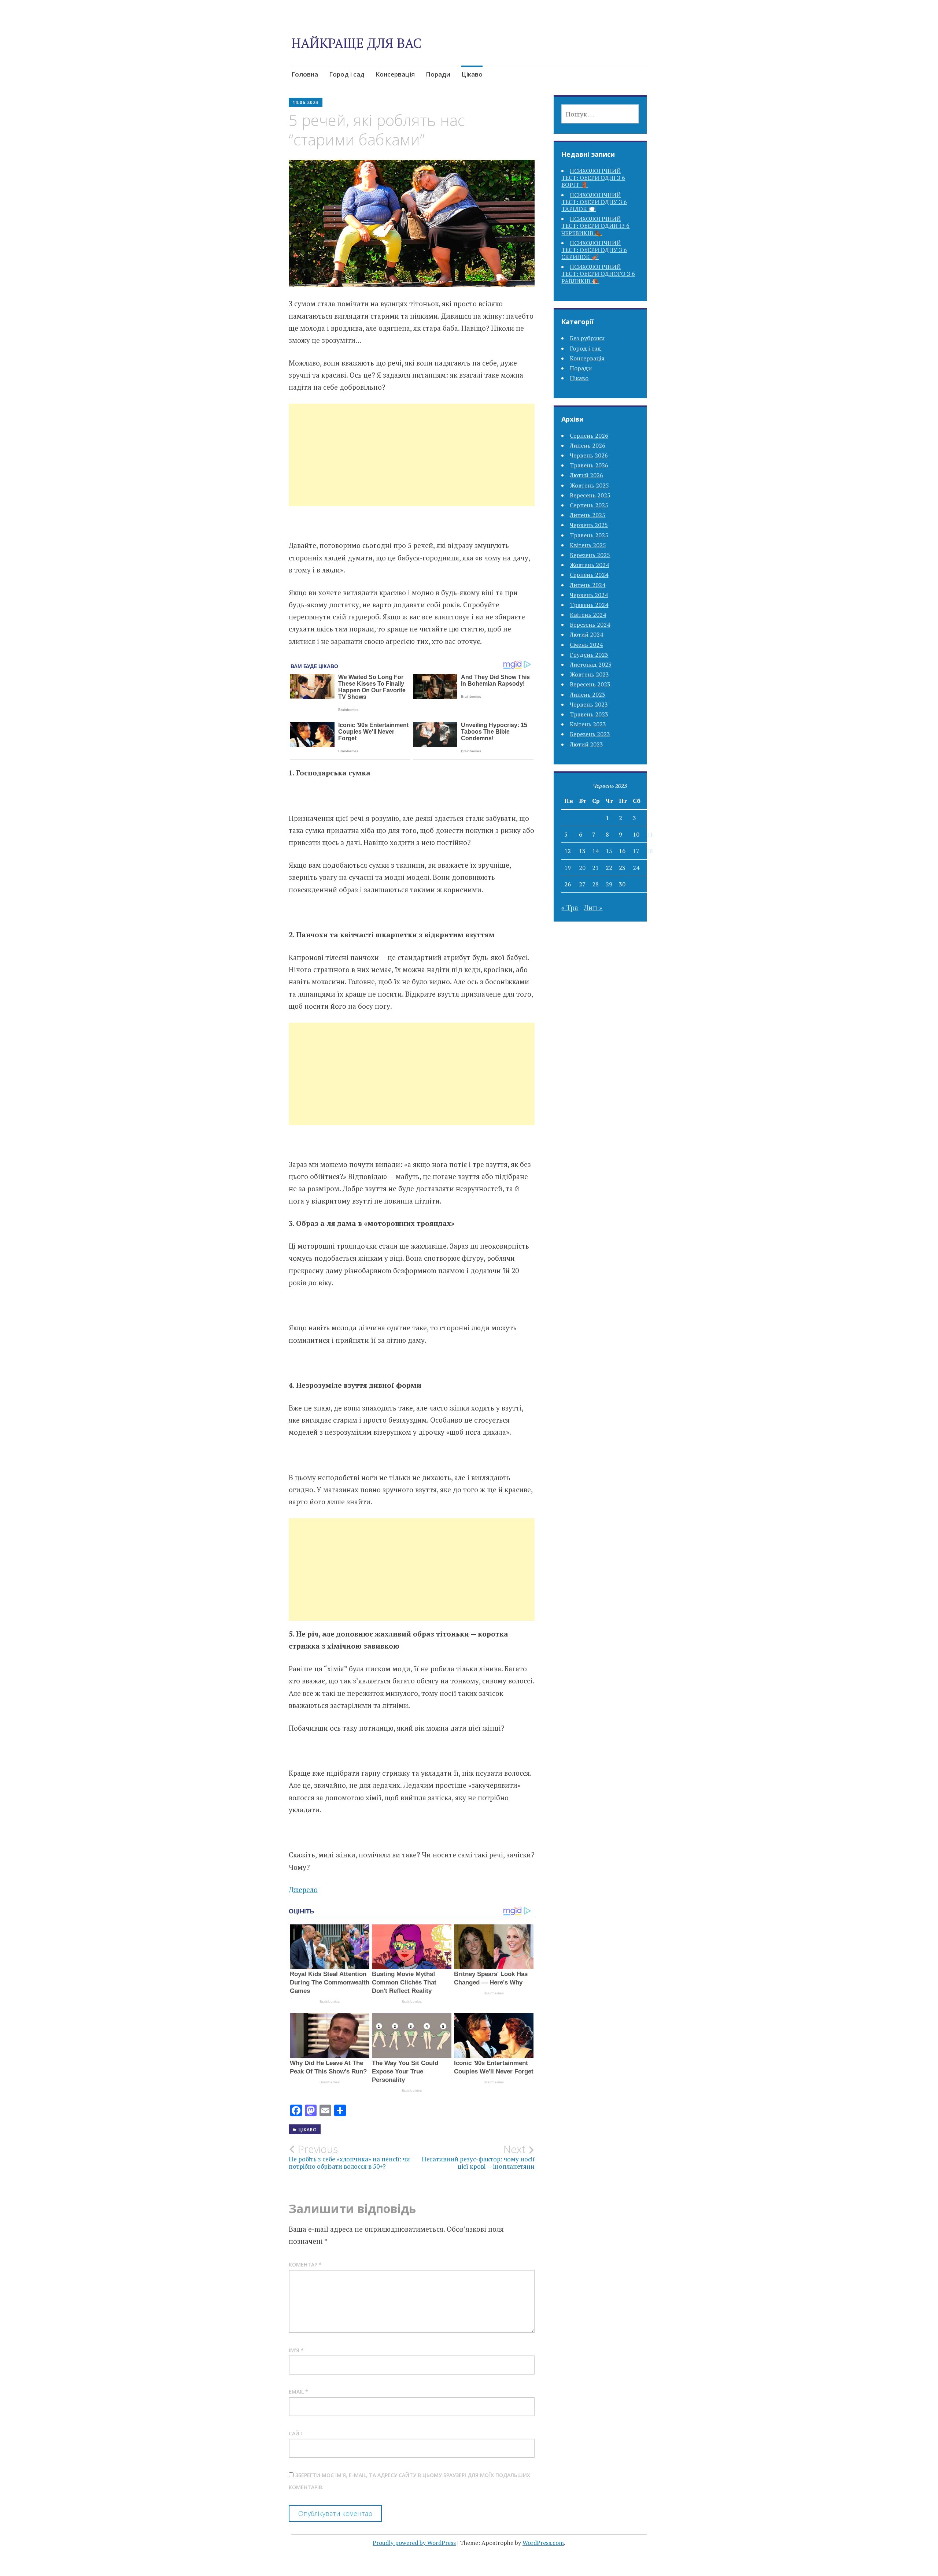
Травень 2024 (589, 605)
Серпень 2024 (589, 575)
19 (568, 868)
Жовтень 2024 (589, 565)
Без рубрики (587, 338)
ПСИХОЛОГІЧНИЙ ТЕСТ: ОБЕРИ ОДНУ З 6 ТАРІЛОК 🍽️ (594, 202)
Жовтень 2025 (589, 485)
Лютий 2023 (586, 744)
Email (298, 2392)
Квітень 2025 (588, 545)
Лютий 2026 (586, 475)
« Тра (570, 907)
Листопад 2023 (591, 664)
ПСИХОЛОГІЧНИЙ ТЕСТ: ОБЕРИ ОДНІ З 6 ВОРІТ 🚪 (593, 178)
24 (636, 868)
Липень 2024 (588, 585)
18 (650, 851)
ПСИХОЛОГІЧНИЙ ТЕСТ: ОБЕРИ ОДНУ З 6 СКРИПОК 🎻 (594, 250)
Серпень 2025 (589, 505)
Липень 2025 (588, 515)
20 (582, 868)
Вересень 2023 (590, 684)
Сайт (296, 2433)
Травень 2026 (589, 465)
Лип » (593, 907)
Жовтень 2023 (589, 674)
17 (636, 851)
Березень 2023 (590, 734)
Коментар (305, 2264)
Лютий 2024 (586, 634)
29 (609, 884)
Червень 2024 (589, 595)
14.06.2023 (306, 102)
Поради (438, 74)
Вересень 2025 (590, 495)
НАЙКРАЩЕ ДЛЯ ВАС (356, 43)
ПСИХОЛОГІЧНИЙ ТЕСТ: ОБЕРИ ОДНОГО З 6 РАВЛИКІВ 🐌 (598, 274)
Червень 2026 (589, 455)
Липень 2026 (588, 445)
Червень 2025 (589, 525)
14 (595, 851)
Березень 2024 (590, 624)
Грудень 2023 (589, 655)
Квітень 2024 (588, 615)
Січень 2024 (586, 645)
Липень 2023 (588, 694)
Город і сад (347, 74)
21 (595, 868)
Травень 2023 (589, 714)
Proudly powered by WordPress (414, 2543)
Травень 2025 (589, 535)
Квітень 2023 (588, 724)
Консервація (395, 74)
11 (650, 834)
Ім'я (296, 2350)
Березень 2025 (590, 555)
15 (609, 851)
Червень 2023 (589, 704)
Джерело (303, 1889)
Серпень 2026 (589, 435)
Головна (305, 74)
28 (595, 884)
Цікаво (472, 74)
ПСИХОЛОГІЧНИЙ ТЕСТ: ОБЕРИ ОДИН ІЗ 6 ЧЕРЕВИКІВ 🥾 (595, 226)
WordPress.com (543, 2543)
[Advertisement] (412, 464)
